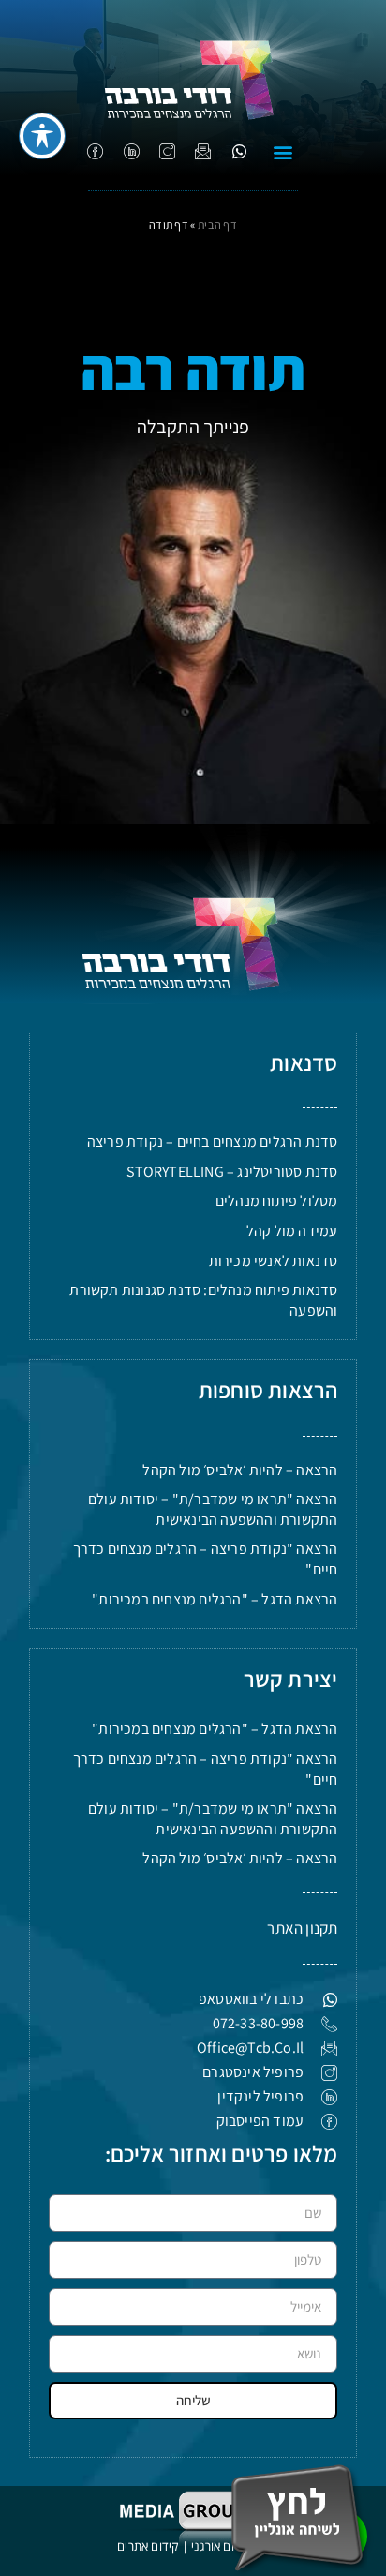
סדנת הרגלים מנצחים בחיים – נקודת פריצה (213, 1142)
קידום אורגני (223, 2546)
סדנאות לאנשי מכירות (274, 1261)
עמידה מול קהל (292, 1231)
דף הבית (217, 225)
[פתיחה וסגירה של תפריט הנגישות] (42, 136)
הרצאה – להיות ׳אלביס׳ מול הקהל (240, 1470)
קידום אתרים (148, 2546)
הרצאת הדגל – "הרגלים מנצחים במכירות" (215, 1599)
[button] (283, 151)
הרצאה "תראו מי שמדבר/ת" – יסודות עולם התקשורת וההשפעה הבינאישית (213, 1509)
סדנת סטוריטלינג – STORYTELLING (232, 1172)
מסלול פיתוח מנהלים (277, 1201)
